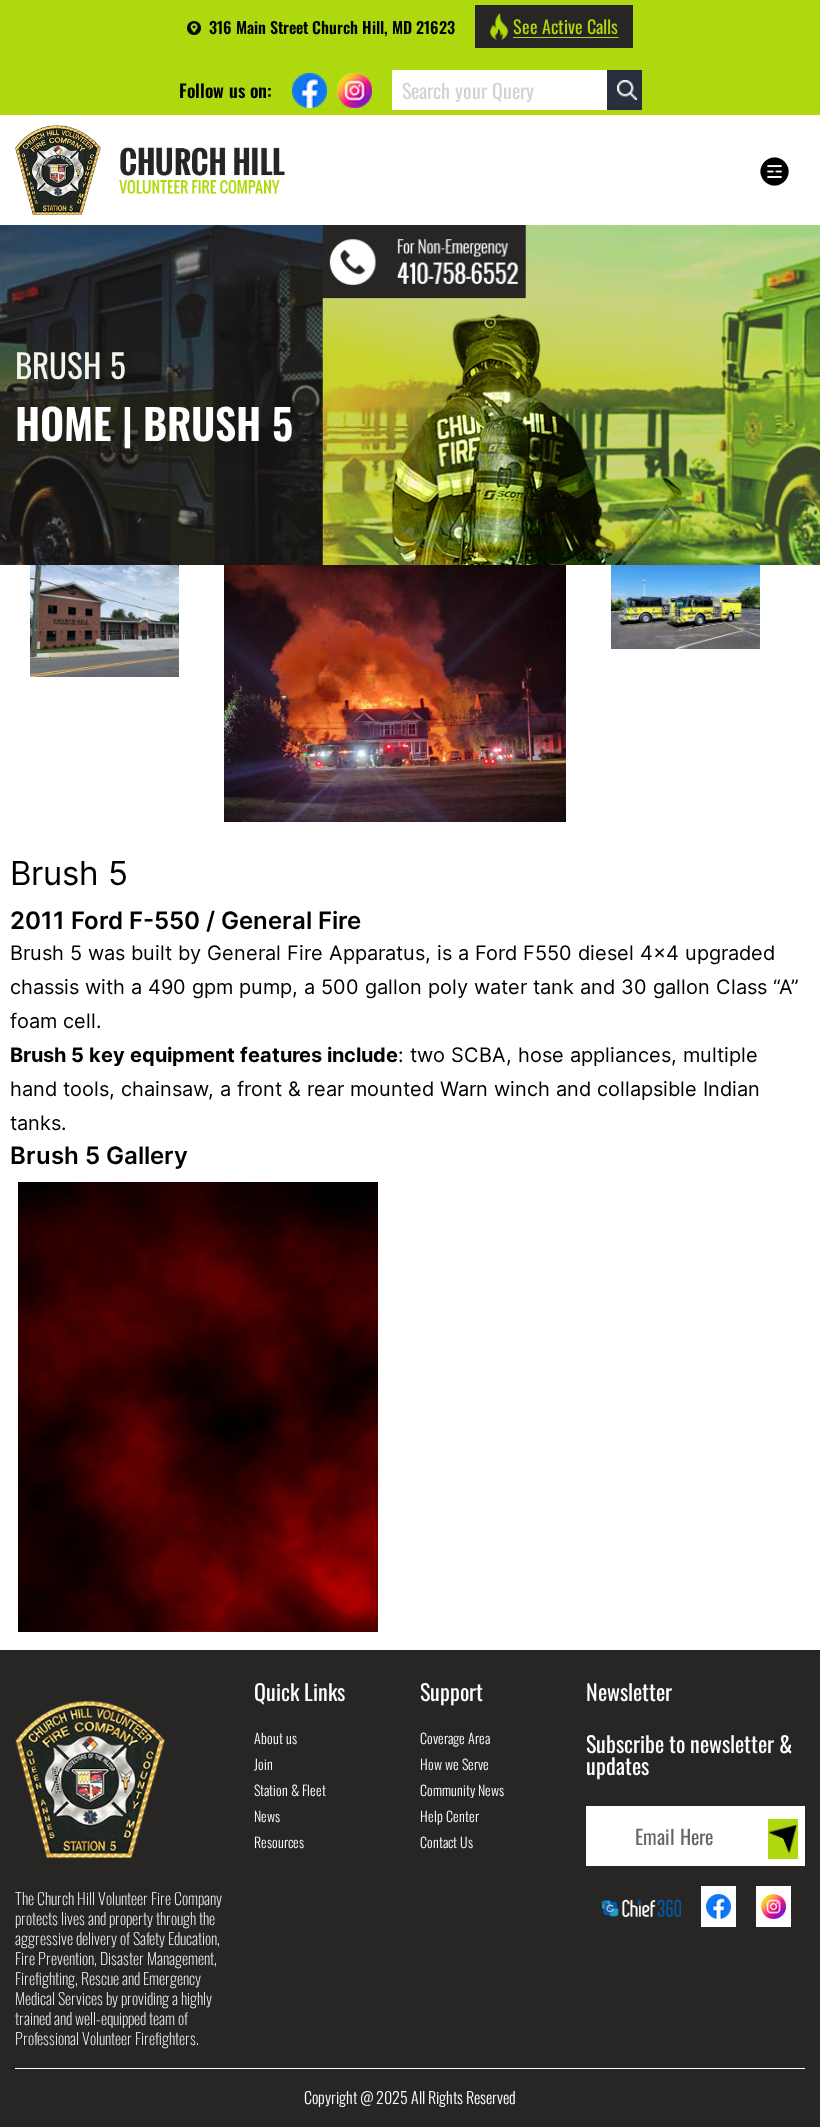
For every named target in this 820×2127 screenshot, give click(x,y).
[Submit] (783, 1839)
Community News (462, 1789)
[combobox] (499, 90)
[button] (772, 171)
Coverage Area (455, 1737)
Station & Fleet (290, 1789)
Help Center (449, 1815)
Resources (279, 1841)
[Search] (624, 90)
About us (275, 1737)
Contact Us (446, 1841)
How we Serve (454, 1763)
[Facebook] (309, 90)
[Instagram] (354, 90)
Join (263, 1763)
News (267, 1815)
